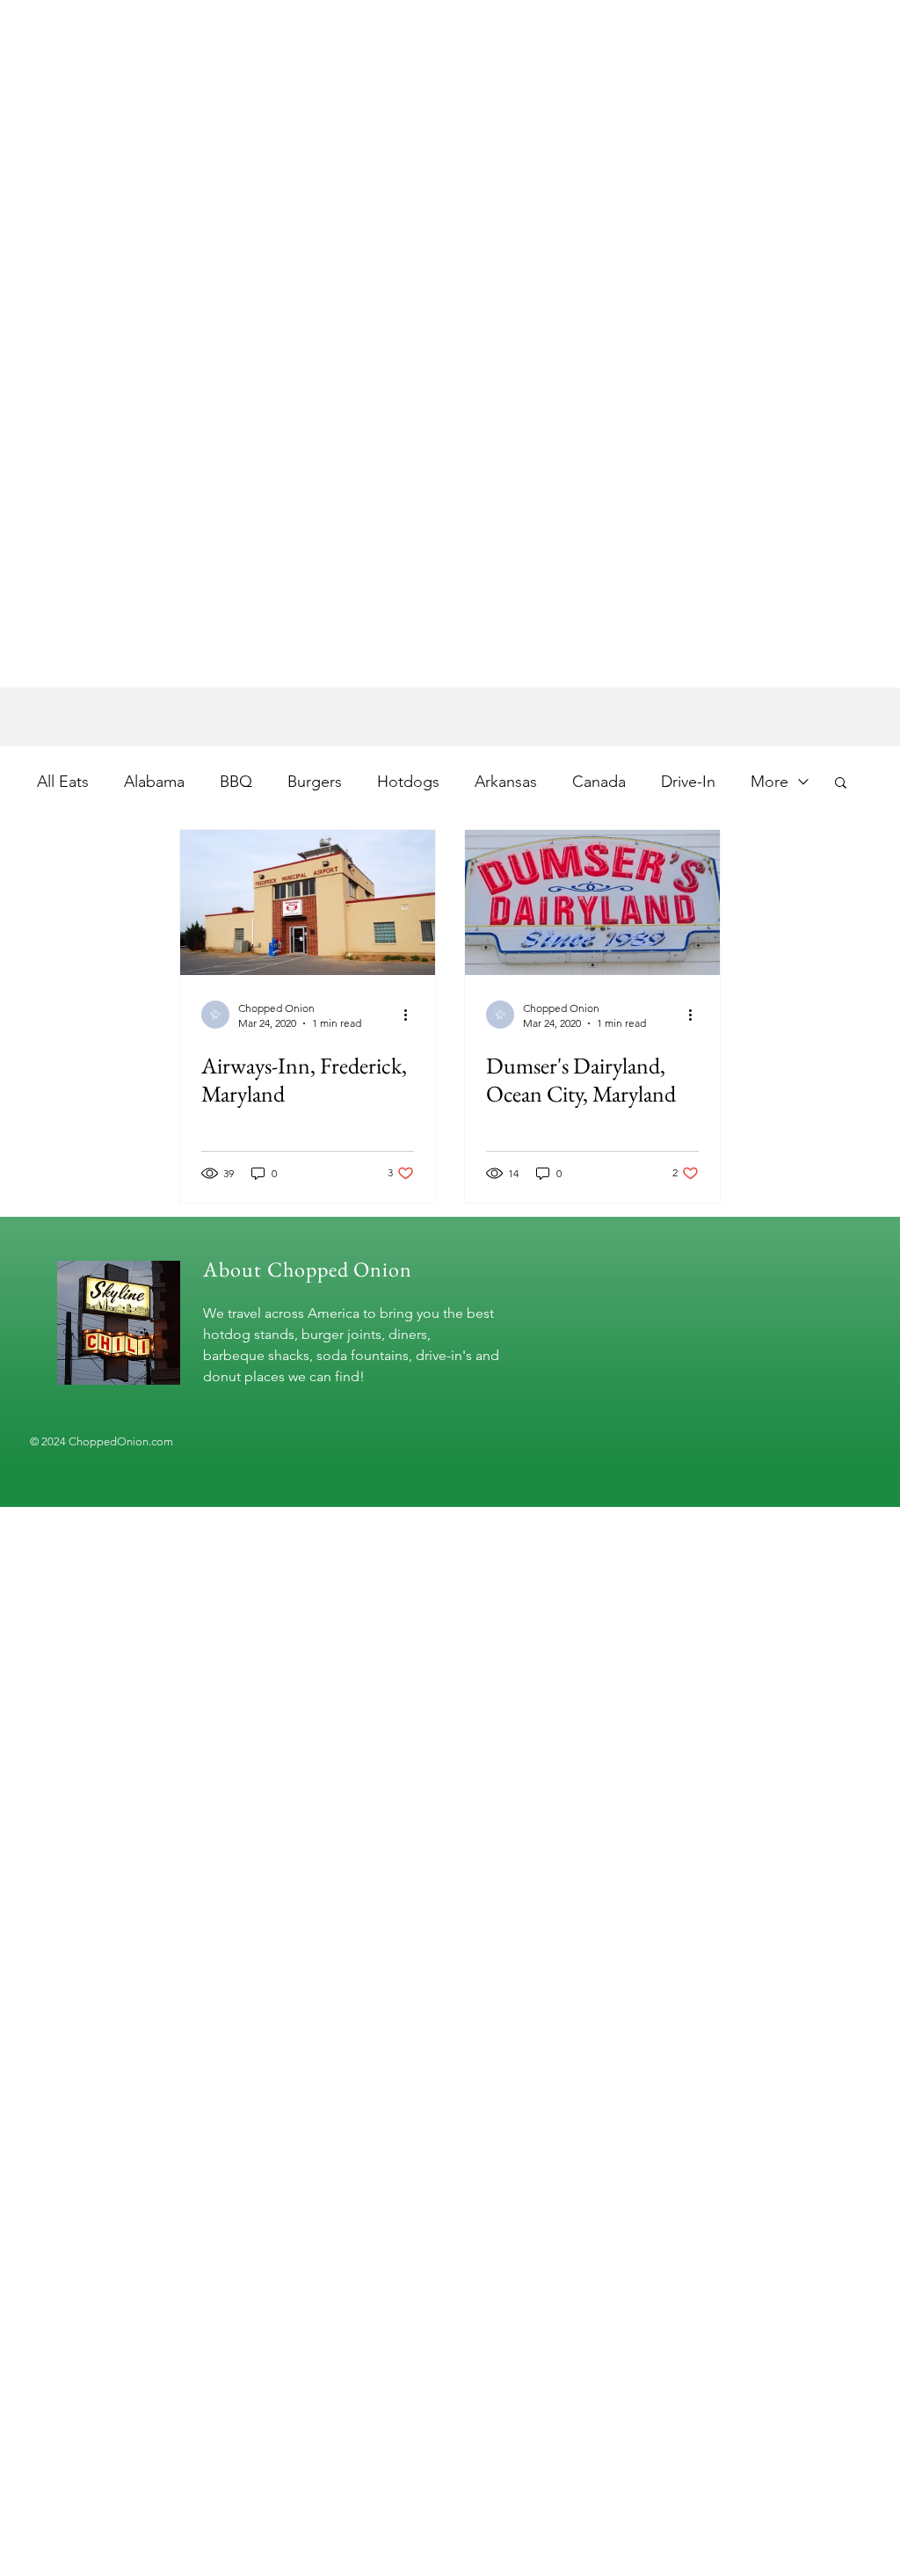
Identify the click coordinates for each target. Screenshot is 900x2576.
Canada (599, 782)
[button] (841, 784)
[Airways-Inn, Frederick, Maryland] (308, 902)
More (769, 782)
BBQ (236, 782)
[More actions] (411, 1015)
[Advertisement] (450, 564)
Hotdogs (408, 782)
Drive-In (688, 782)
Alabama (154, 782)
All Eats (63, 782)
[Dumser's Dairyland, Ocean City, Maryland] (592, 902)
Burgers (315, 782)
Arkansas (506, 782)
